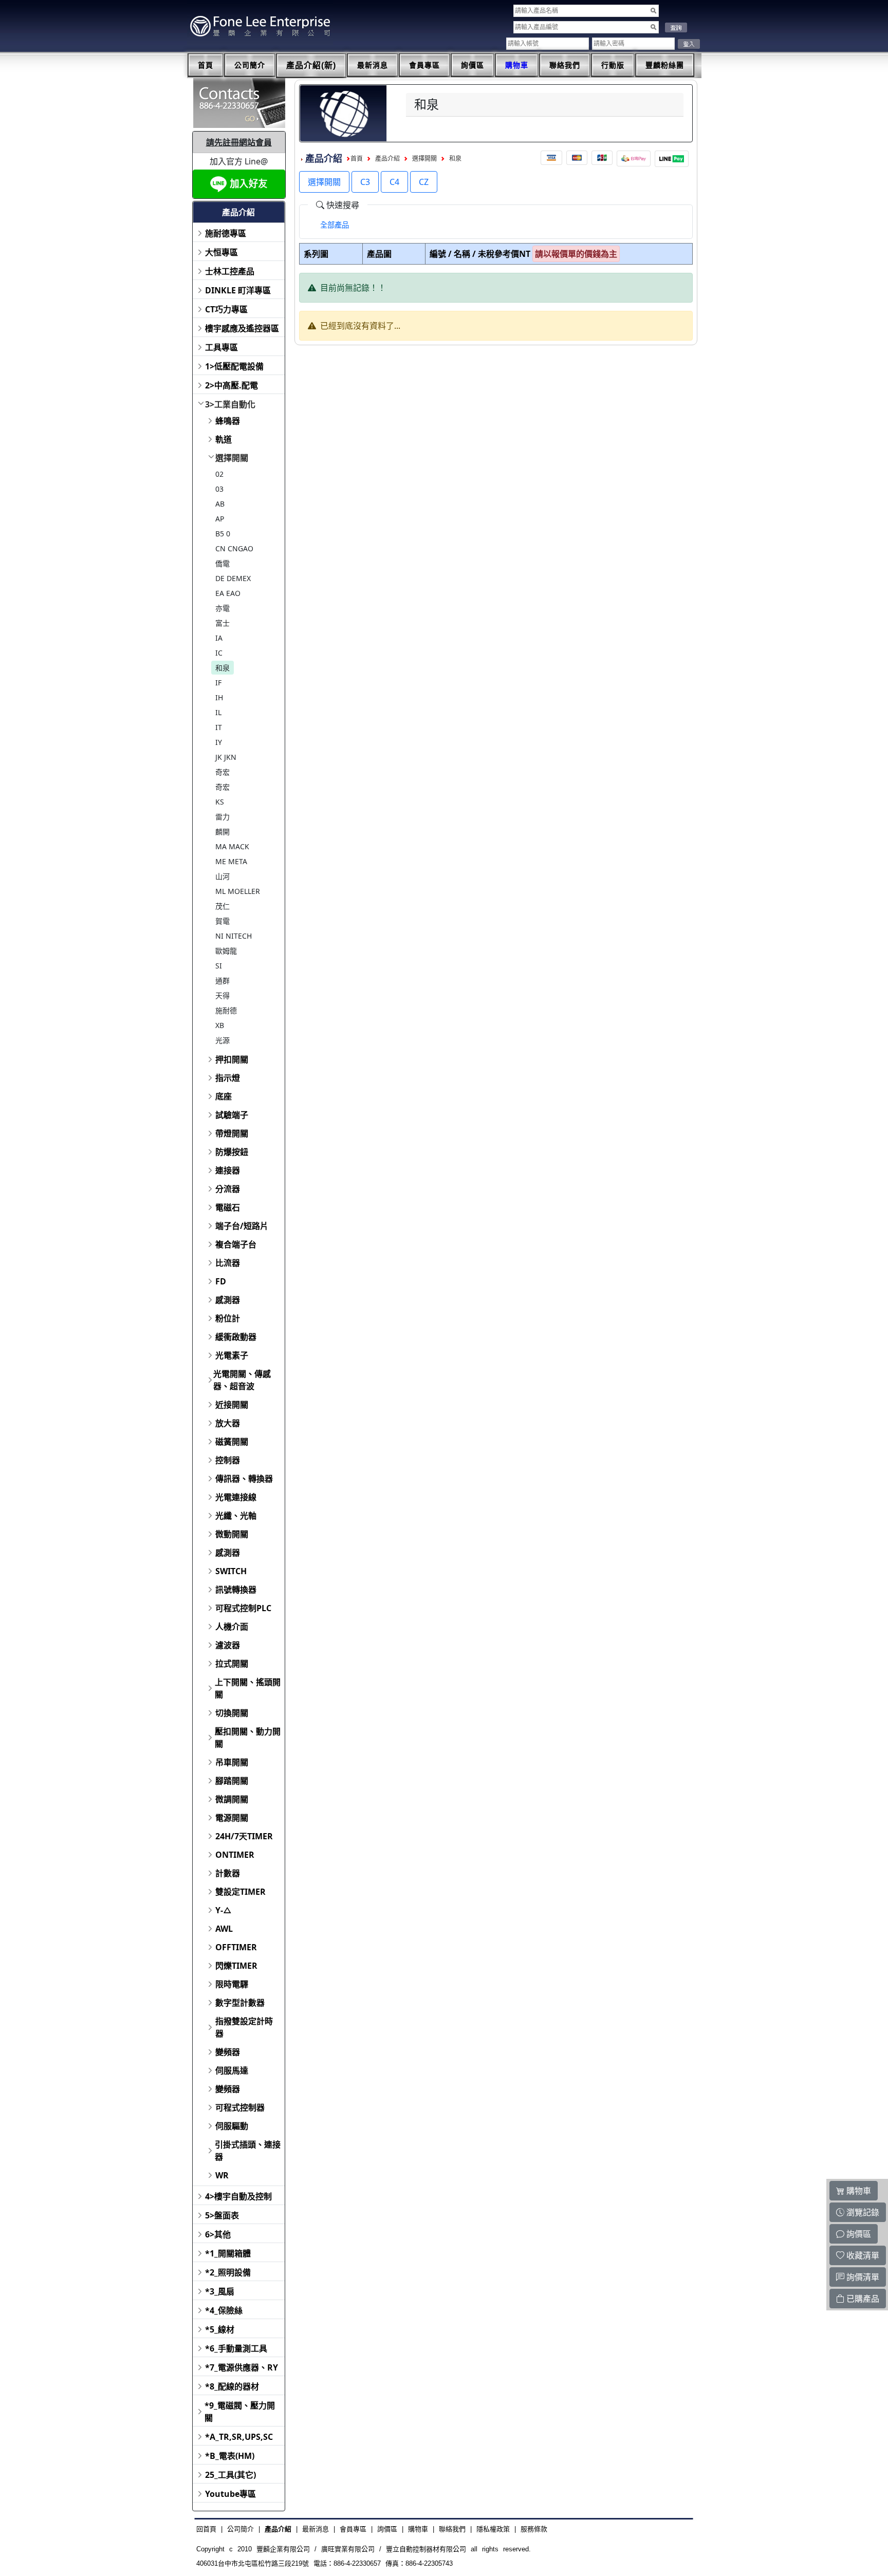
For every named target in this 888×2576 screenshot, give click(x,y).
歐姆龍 (226, 951)
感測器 (228, 1300)
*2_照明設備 (228, 2272)
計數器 (228, 1873)
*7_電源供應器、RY (242, 2367)
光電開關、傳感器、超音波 (242, 1380)
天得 (223, 995)
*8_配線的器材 (232, 2386)
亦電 (223, 608)
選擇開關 (232, 458)
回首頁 (206, 2529)
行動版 (613, 65)
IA (219, 638)
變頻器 (228, 2052)
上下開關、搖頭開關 (248, 1688)
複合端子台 (236, 1244)
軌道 (224, 439)
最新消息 (373, 65)
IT (219, 727)
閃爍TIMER (236, 1966)
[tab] (335, 225)
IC (219, 653)
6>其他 (218, 2234)
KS (220, 802)
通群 (223, 981)
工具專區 (221, 347)
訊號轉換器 (236, 1590)
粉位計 (228, 1318)
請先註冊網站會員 (239, 142)
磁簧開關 (232, 1442)
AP (220, 519)
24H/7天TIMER (244, 1836)
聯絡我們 (565, 65)
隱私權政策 (493, 2529)
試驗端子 (232, 1115)
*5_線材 (220, 2329)
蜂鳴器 (228, 421)
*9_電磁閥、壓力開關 (240, 2412)
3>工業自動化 (230, 404)
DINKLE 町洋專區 (238, 290)
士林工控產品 (230, 271)
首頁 (206, 65)
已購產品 (862, 2299)
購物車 (517, 65)
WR (222, 2175)
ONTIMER (235, 1855)
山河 (223, 876)
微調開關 (232, 1799)
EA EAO (228, 593)
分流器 (228, 1189)
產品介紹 (387, 159)
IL (218, 712)
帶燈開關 (232, 1133)
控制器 (228, 1460)
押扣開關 (232, 1059)
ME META (231, 861)
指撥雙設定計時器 (244, 2027)
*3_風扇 (220, 2291)
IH (219, 697)
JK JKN (226, 757)
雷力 (223, 817)
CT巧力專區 (226, 309)
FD (221, 1281)
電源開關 (232, 1818)
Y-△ (224, 1910)
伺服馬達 (232, 2070)
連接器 (228, 1170)
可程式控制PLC (243, 1608)
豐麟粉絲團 (665, 65)
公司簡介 (250, 65)
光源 (223, 1040)
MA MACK (232, 846)
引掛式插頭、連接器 (248, 2151)
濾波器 (228, 1645)
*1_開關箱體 (228, 2253)
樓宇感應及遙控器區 (242, 328)
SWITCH (231, 1571)
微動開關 (232, 1534)
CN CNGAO (234, 548)
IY (219, 742)
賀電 (223, 921)
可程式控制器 (240, 2107)
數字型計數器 (240, 2003)
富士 (223, 623)
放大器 (228, 1423)
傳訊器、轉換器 (244, 1479)
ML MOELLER (238, 891)
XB (220, 1025)
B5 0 (223, 534)
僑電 (223, 563)
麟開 (223, 832)
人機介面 (232, 1627)
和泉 (223, 668)
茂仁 (223, 906)
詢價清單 (862, 2277)
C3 (365, 182)
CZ (424, 182)
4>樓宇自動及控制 (238, 2196)
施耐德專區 (226, 233)
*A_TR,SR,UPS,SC (239, 2437)
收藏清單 (862, 2255)
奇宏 (223, 772)
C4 (394, 182)
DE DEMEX (233, 578)
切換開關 (232, 1713)
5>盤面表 (222, 2215)
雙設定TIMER (240, 1892)
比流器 (228, 1263)
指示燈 (228, 1078)
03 (219, 489)
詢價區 (473, 65)
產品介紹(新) (311, 66)
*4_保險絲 (224, 2310)
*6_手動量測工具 (236, 2348)
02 (219, 474)
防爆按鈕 (232, 1152)
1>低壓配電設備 (234, 366)
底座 (224, 1096)
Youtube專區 (230, 2494)
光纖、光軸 (236, 1516)
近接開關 (232, 1405)
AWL (224, 1929)
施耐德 (226, 1010)
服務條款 (534, 2529)
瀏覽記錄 (862, 2212)
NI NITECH (234, 936)
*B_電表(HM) (230, 2456)
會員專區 (424, 65)
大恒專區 (221, 252)
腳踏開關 (232, 1781)
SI (219, 966)
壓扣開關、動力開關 (248, 1738)
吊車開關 (232, 1762)
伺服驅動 (232, 2126)
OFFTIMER (236, 1947)
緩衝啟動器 (236, 1337)
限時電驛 (232, 1984)
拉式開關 (232, 1664)
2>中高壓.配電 (232, 385)
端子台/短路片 (242, 1226)
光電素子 (232, 1355)
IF (218, 683)
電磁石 (228, 1207)
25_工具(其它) (230, 2475)
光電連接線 (236, 1497)
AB (220, 504)
